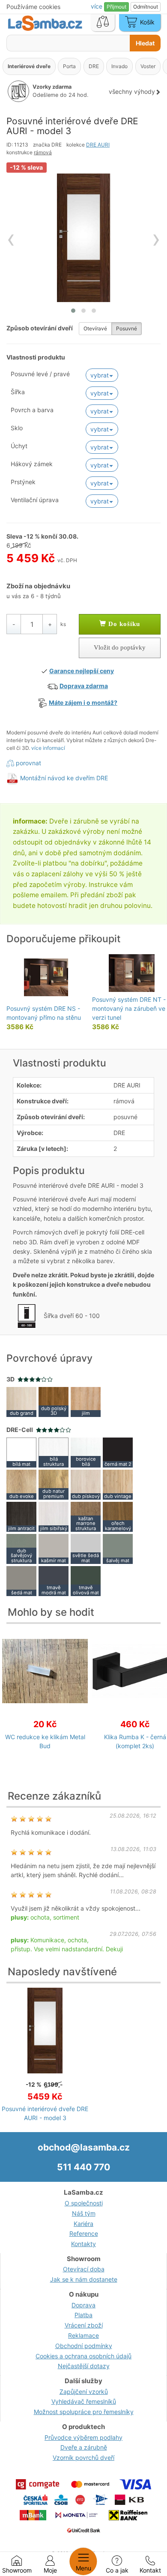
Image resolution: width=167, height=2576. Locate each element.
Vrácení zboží (84, 2325)
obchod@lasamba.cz (84, 2147)
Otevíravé (95, 328)
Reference (84, 2233)
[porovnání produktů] (103, 23)
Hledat (145, 43)
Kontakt (150, 2570)
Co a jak (117, 2570)
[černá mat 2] (118, 1452)
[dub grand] (21, 1401)
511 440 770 (83, 2167)
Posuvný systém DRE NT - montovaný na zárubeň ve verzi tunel (129, 1008)
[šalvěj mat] (118, 1548)
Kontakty (83, 2244)
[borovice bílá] (86, 1452)
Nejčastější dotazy (84, 2366)
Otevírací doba (84, 2269)
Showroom (17, 2570)
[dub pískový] (86, 1484)
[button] (73, 311)
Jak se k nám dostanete (84, 2279)
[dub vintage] (118, 1484)
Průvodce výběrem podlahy (83, 2437)
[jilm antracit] (21, 1516)
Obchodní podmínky (84, 2346)
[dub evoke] (21, 1484)
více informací (48, 748)
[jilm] (86, 1401)
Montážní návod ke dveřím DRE (64, 778)
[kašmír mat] (54, 1548)
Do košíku (123, 624)
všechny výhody (132, 91)
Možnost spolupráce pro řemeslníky (84, 2412)
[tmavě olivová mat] (86, 1580)
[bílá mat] (21, 1452)
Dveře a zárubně (84, 2447)
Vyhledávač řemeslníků (84, 2401)
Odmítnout (146, 7)
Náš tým (84, 2213)
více (97, 6)
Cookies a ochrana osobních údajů (83, 2356)
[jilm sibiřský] (54, 1516)
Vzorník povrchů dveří (83, 2458)
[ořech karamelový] (118, 1516)
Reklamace (83, 2335)
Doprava (83, 2305)
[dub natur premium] (54, 1484)
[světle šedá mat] (86, 1548)
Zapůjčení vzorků (84, 2392)
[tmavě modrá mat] (54, 1580)
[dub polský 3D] (54, 1401)
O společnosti (84, 2203)
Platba (83, 2315)
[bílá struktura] (54, 1452)
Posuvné (127, 328)
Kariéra (83, 2224)
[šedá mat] (21, 1580)
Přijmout (116, 7)
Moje (50, 2570)
